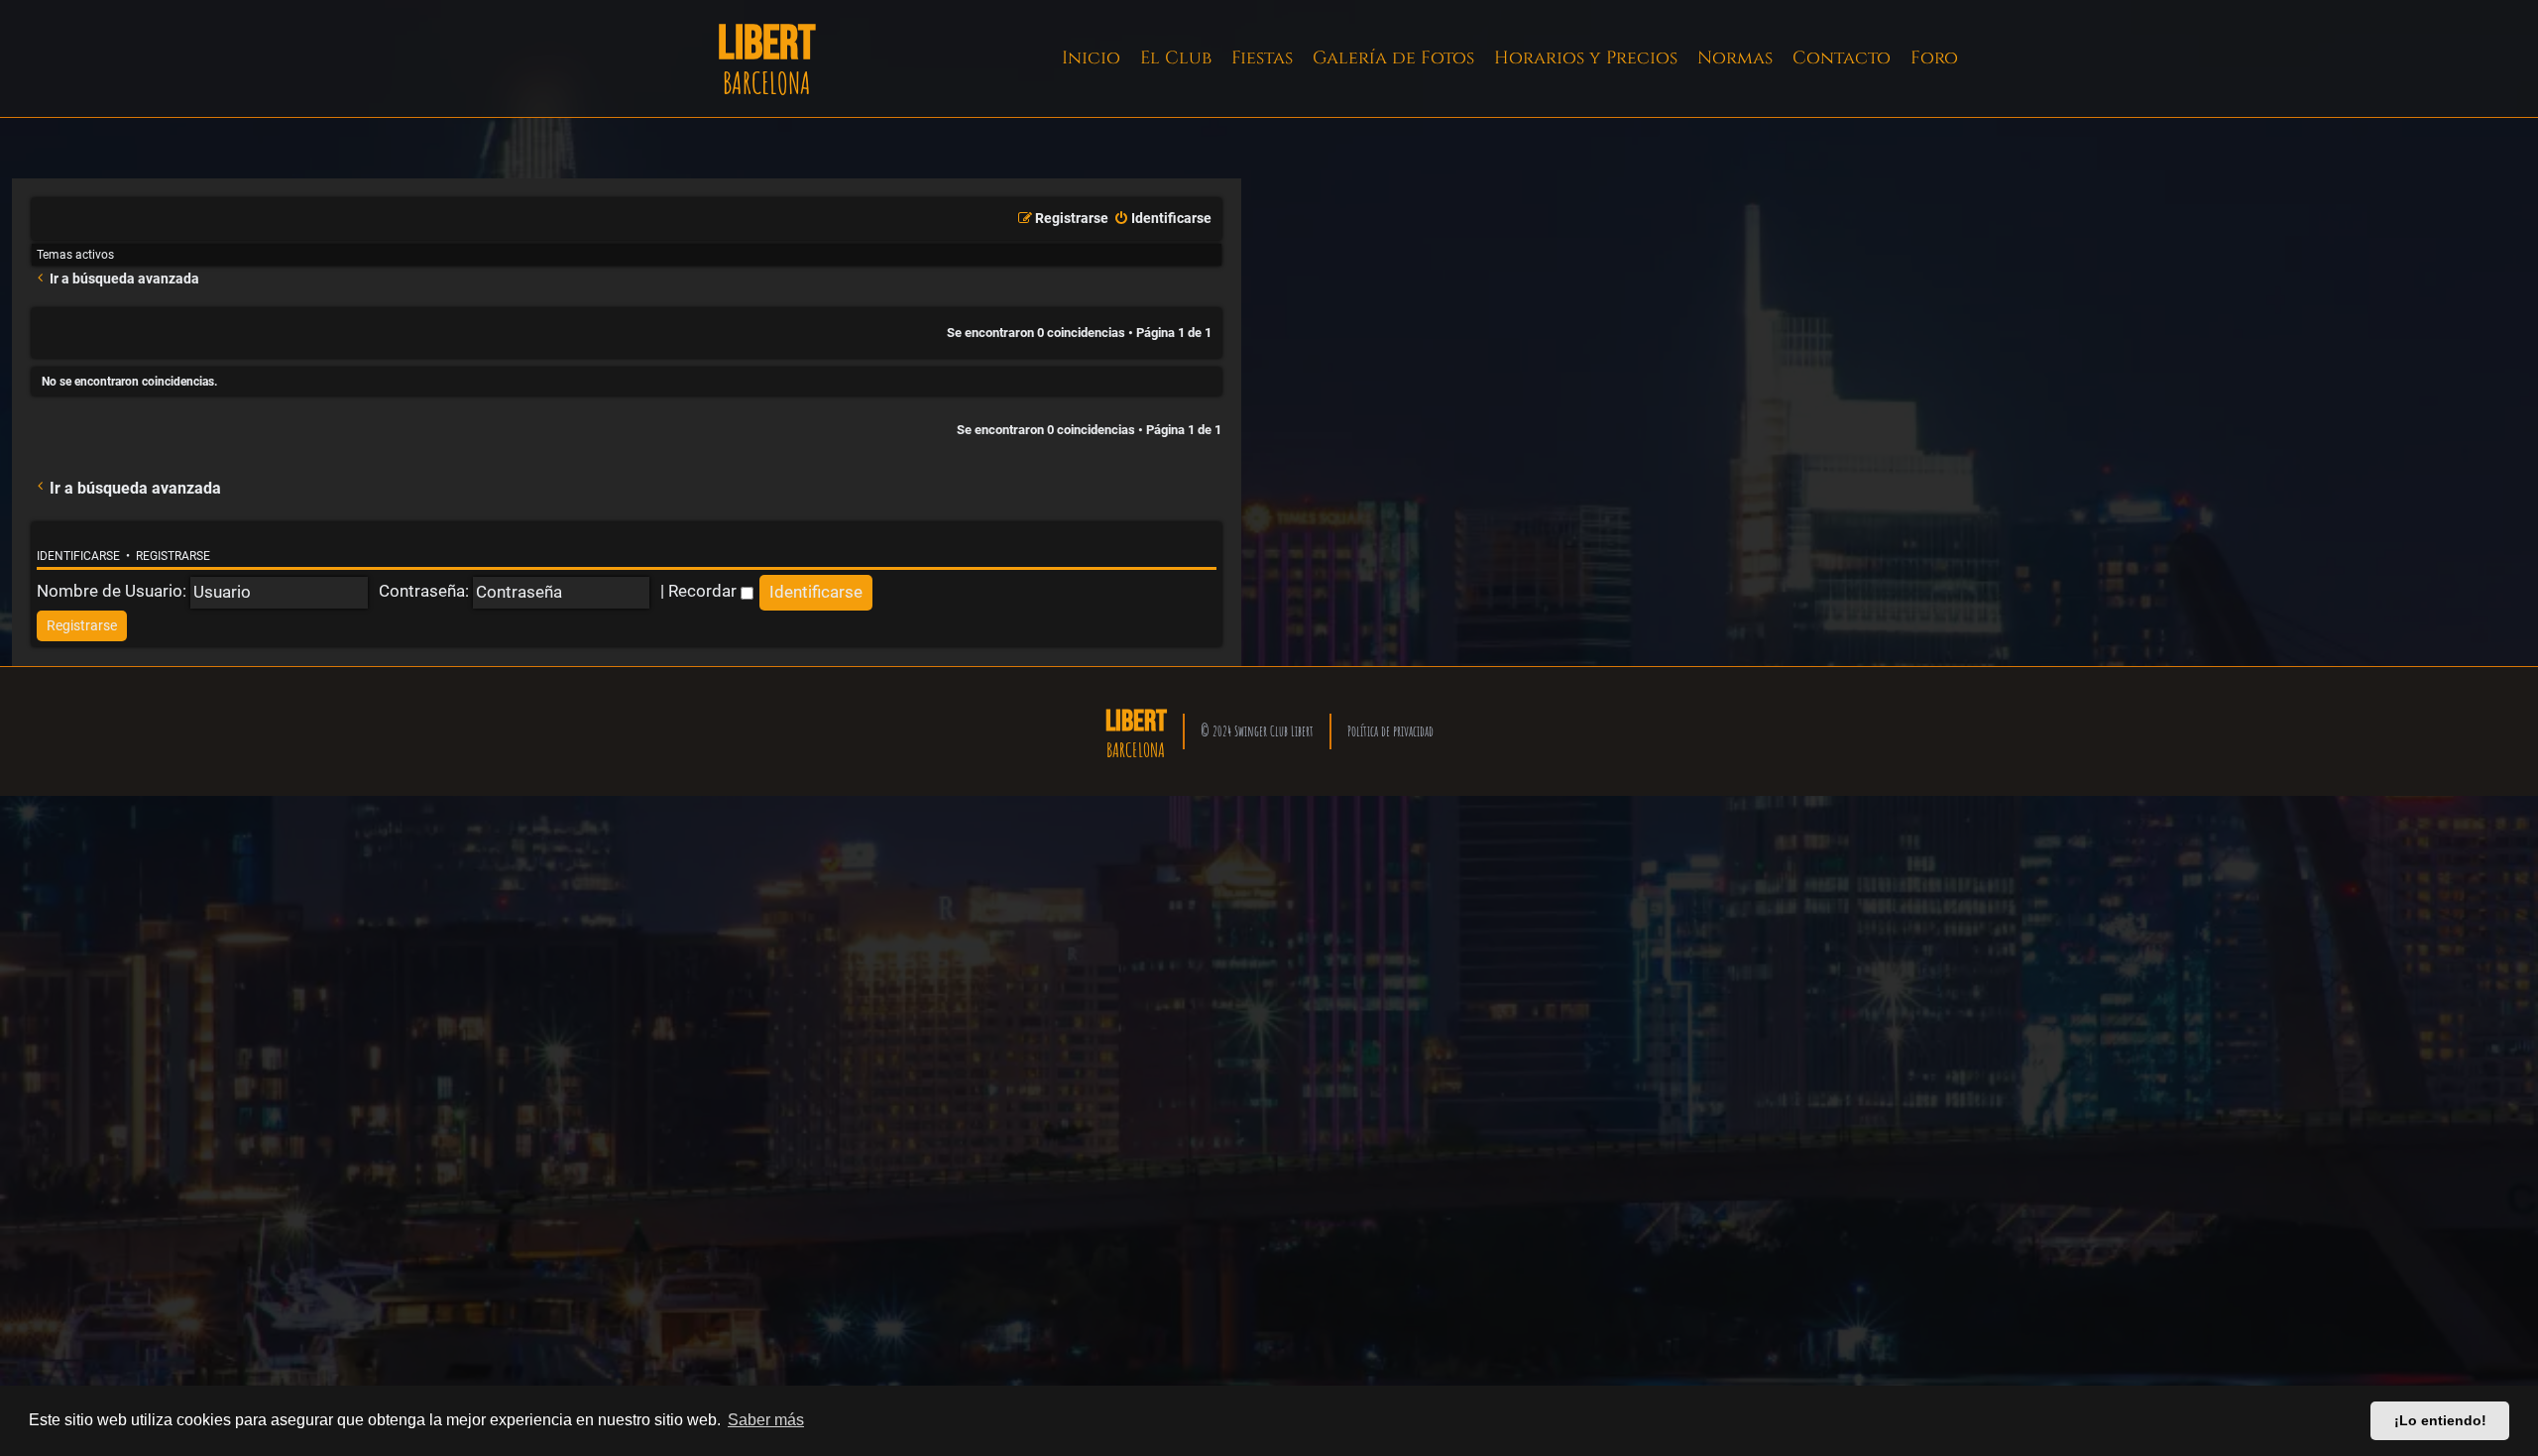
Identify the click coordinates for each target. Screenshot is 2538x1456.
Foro (1934, 58)
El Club (1176, 58)
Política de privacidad (1390, 731)
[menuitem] (1162, 219)
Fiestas (1262, 58)
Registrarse (173, 556)
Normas (1735, 58)
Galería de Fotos (1393, 58)
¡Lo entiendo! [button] (2440, 1420)
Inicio (1091, 58)
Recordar (704, 591)
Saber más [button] (766, 1420)
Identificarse (78, 556)
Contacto (1842, 58)
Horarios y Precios (1586, 58)
